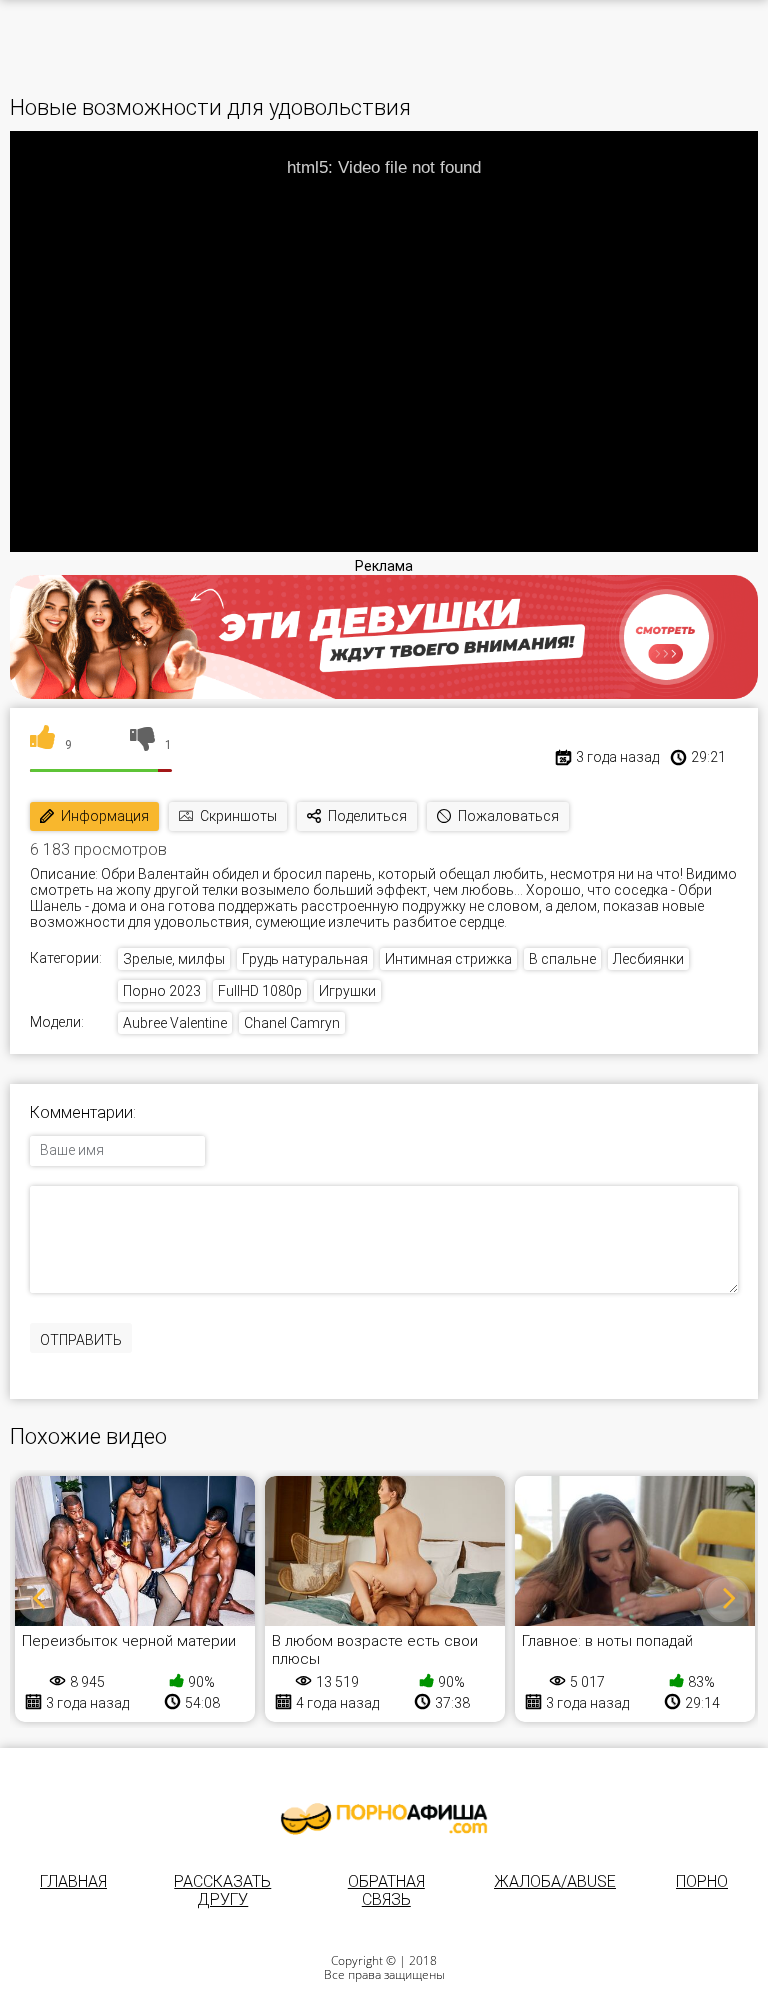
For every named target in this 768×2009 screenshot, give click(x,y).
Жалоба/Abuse (555, 1881)
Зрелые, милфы (174, 959)
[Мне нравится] (42, 745)
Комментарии (81, 1113)
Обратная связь (386, 1890)
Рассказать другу (222, 1890)
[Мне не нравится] (142, 745)
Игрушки (347, 991)
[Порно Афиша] (384, 1819)
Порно (702, 1881)
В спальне (562, 959)
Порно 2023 (162, 991)
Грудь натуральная (305, 959)
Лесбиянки (648, 959)
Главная (73, 1881)
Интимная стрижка (448, 959)
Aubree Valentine (175, 1023)
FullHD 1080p (260, 991)
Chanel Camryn (292, 1023)
